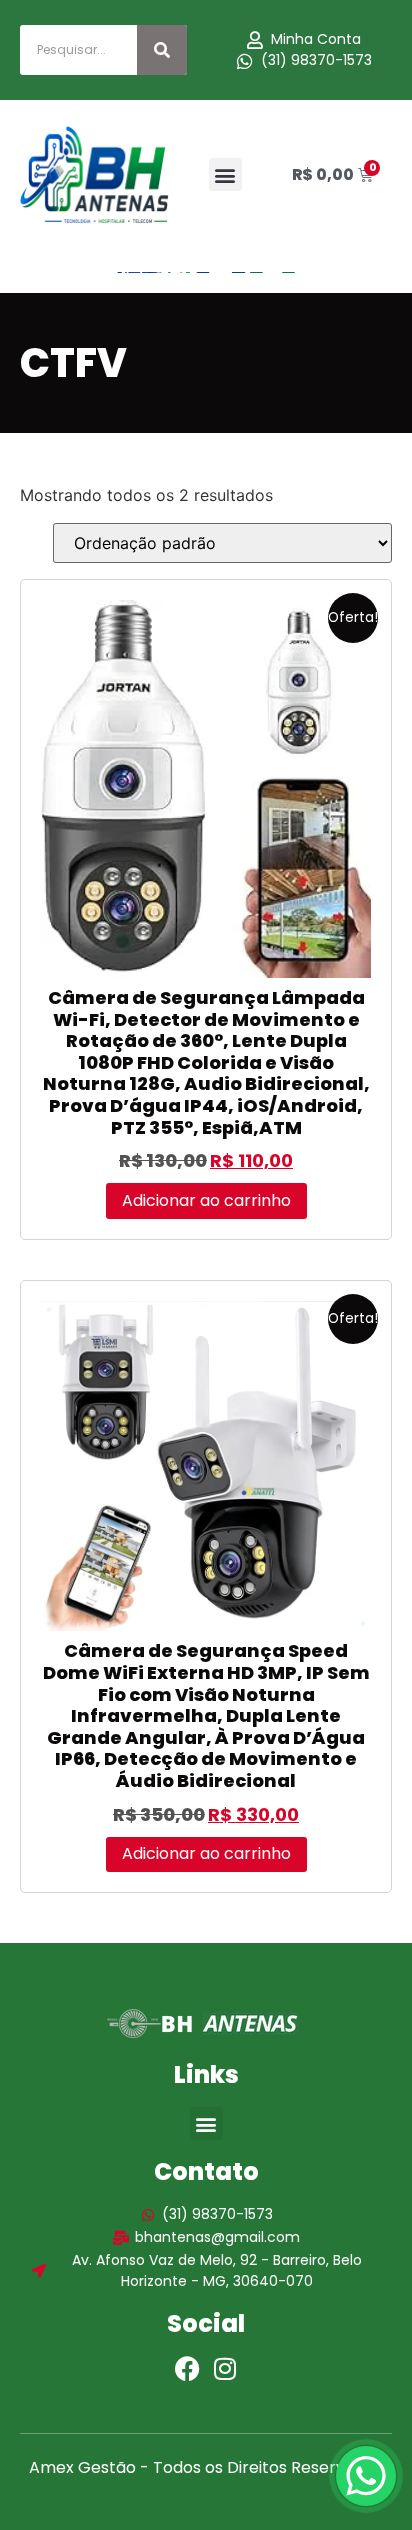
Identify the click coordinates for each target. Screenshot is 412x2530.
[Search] (162, 50)
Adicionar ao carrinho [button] (206, 1200)
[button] (225, 174)
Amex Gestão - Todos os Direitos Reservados (206, 2467)
